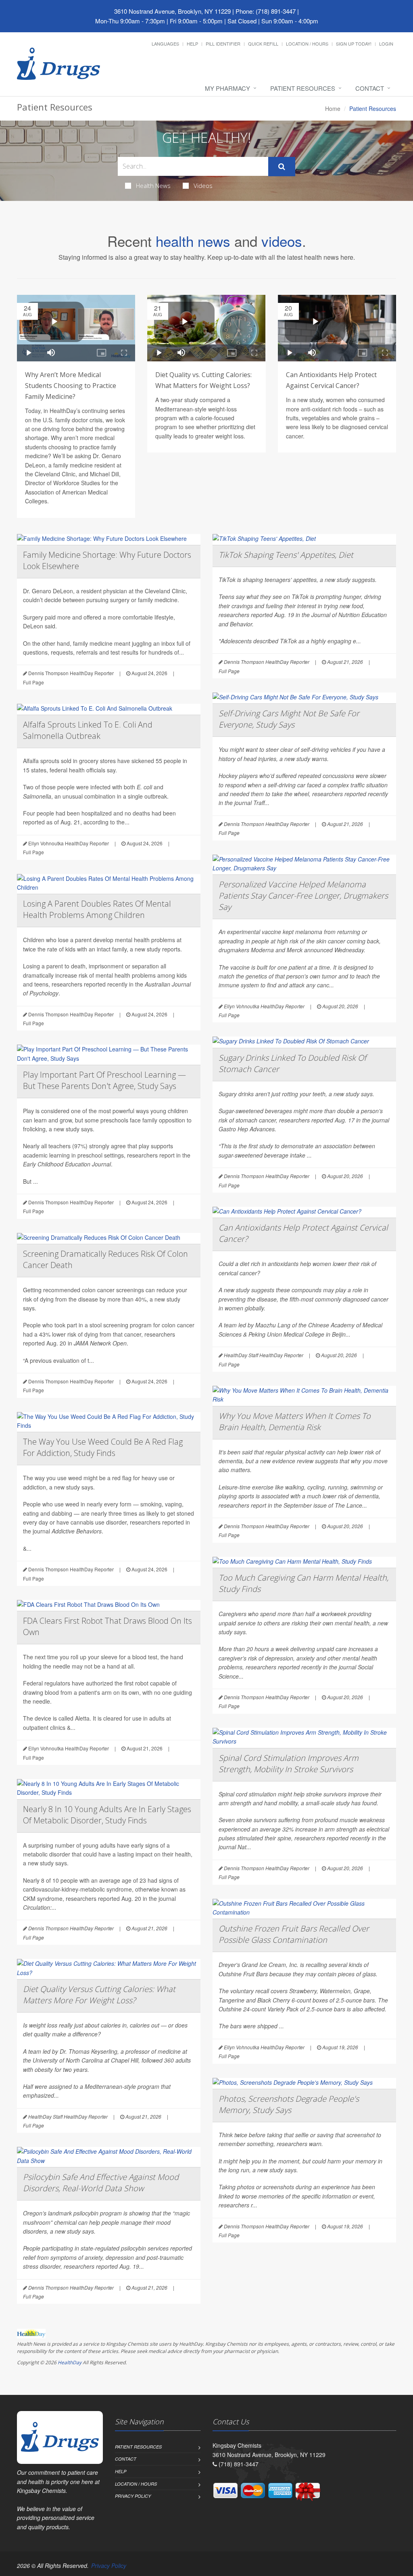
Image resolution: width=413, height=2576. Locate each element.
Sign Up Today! (354, 44)
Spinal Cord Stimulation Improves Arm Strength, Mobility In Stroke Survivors (289, 1764)
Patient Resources (303, 88)
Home (333, 108)
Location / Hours (307, 44)
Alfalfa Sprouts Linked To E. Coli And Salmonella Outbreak (88, 730)
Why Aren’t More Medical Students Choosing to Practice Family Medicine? (71, 386)
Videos (203, 186)
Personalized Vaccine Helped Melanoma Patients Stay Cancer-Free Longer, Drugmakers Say (303, 896)
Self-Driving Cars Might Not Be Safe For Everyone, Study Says (289, 719)
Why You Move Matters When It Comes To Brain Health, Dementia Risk (295, 1421)
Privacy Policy (133, 2496)
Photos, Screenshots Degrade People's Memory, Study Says (289, 2104)
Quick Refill (263, 44)
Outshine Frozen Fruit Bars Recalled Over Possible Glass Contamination (294, 1934)
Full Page (33, 682)
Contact (370, 88)
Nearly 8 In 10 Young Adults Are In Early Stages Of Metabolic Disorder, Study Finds (107, 1815)
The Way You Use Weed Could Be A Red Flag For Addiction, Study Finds (103, 1447)
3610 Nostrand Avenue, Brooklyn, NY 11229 (172, 11)
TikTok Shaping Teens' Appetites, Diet (286, 555)
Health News (153, 186)
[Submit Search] (282, 167)
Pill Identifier (223, 44)
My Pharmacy (227, 88)
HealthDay (70, 2362)
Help (192, 44)
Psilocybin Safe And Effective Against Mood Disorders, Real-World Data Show (101, 2183)
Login (386, 44)
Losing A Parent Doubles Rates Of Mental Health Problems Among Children (97, 909)
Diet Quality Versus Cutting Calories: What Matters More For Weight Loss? (99, 1995)
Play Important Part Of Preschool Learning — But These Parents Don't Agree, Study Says (104, 1080)
